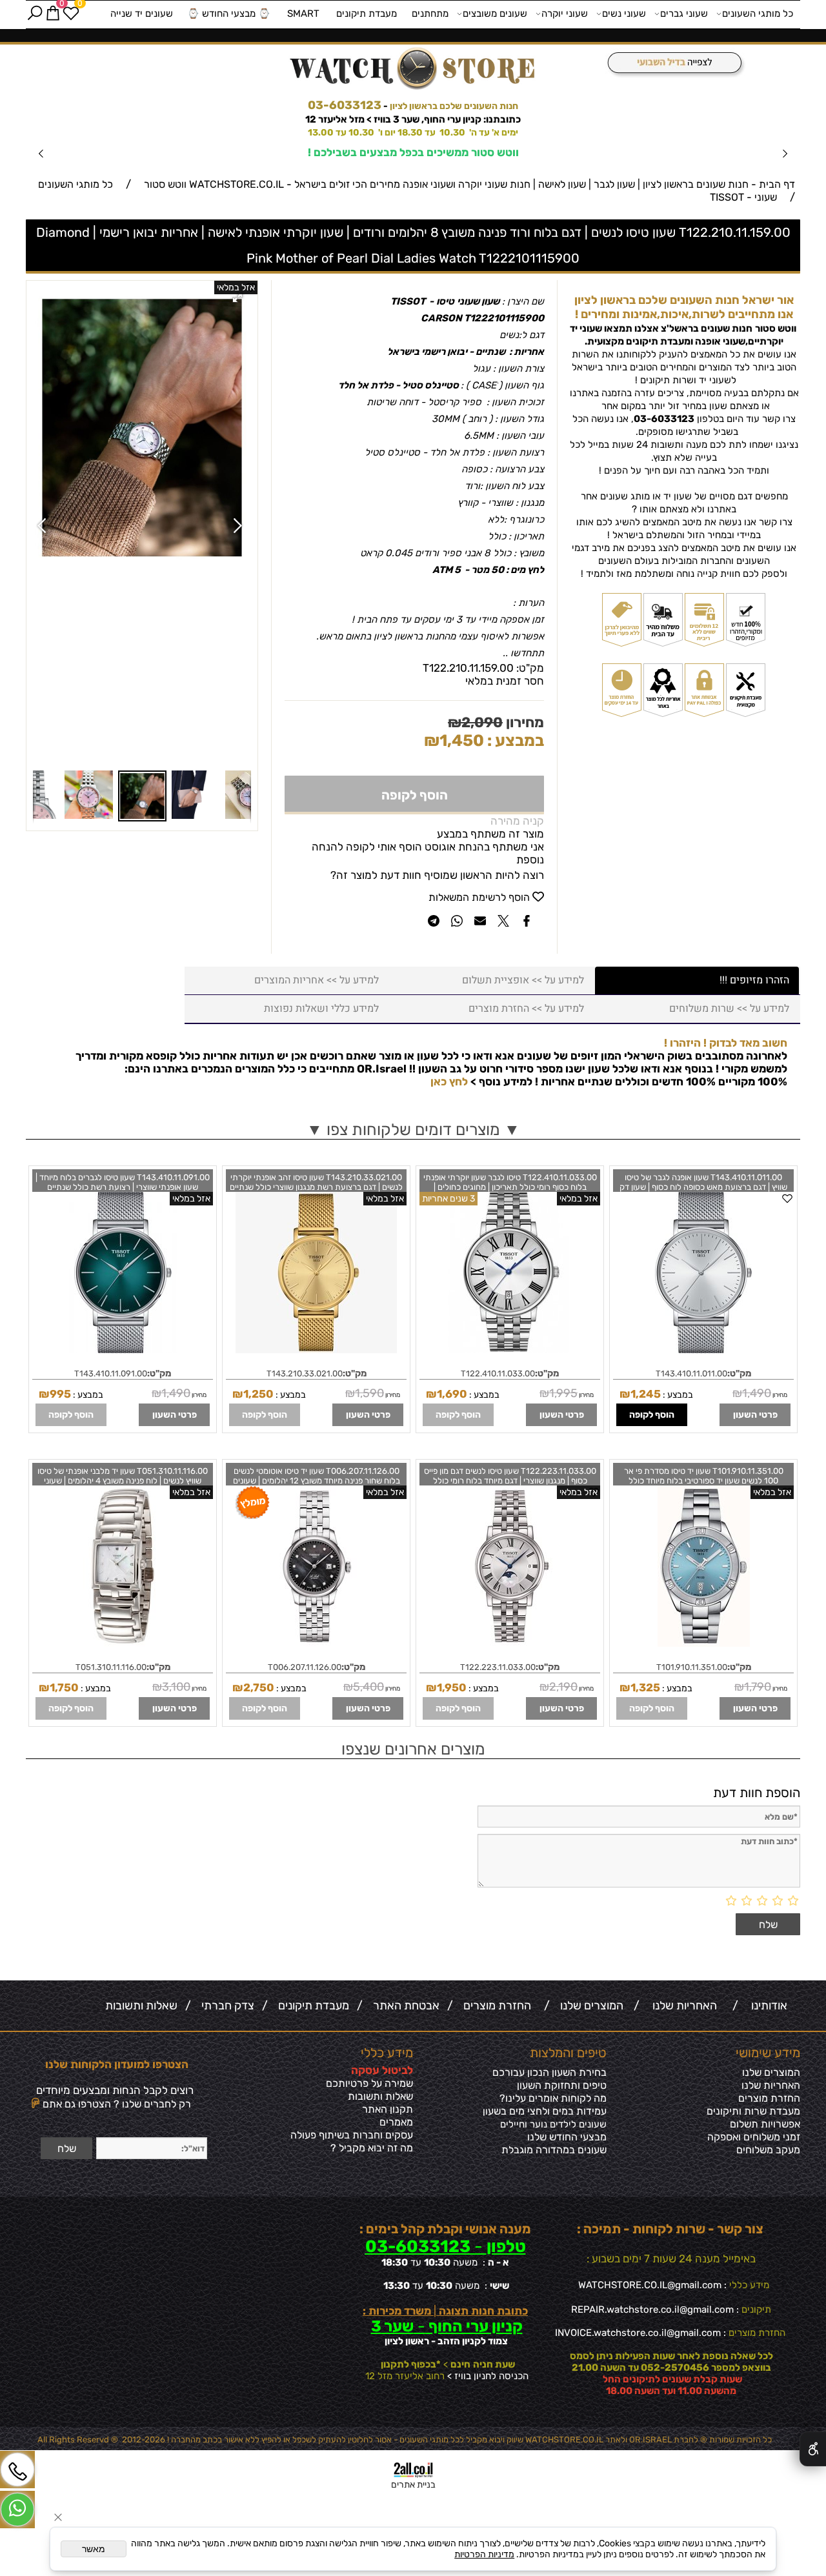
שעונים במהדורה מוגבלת (554, 2150)
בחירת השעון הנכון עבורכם (549, 2072)
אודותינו (767, 2006)
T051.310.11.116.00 (111, 1667)
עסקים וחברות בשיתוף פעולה (352, 2135)
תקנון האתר (388, 2109)
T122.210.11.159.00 (468, 668)
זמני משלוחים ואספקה (754, 2137)
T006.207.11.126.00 (305, 1667)
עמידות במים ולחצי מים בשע (547, 2111)
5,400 (368, 1687)
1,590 (369, 1393)
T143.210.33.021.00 (305, 1374)
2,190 (563, 1687)
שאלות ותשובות (141, 2006)
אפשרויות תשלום (765, 2124)
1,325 (645, 1687)
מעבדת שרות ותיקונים (753, 2111)
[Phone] (17, 2470)
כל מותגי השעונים (758, 14)
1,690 (452, 1394)
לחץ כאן (449, 1082)
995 (60, 1394)
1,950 (452, 1687)
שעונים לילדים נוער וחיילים (553, 2124)
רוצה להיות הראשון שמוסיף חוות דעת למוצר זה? (437, 875)
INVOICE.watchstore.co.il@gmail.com (638, 2333)
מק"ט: (530, 668)
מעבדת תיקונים (367, 14)
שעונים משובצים (495, 14)
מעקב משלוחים (768, 2150)
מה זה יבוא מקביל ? (372, 2148)
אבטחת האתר (404, 2006)
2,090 (482, 722)
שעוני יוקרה (565, 14)
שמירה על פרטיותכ (373, 2083)
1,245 (646, 1394)
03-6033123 (345, 105)
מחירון (523, 722)
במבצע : (514, 740)
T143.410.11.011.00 (691, 1374)
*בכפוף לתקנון (410, 2364)
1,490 (757, 1393)
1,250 (258, 1394)
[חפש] (35, 14)
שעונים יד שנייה (142, 14)
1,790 (758, 1687)
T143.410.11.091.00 (111, 1374)
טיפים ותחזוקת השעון (562, 2085)
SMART (303, 14)
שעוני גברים (684, 14)
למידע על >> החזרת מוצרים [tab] (526, 1009)
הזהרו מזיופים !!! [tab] (754, 980)
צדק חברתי (225, 2006)
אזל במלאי (236, 287)
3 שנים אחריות (448, 1199)
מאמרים (396, 2122)
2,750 (259, 1687)
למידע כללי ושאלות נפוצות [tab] (321, 1009)
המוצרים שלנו (589, 2006)
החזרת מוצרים (495, 2006)
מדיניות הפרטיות (484, 2554)
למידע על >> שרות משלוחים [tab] (729, 1009)
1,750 (64, 1687)
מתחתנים (430, 14)
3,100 (176, 1687)
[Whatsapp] (17, 2510)
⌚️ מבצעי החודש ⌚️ (229, 14)
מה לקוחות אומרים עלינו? (553, 2098)
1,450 (462, 740)
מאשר (94, 2549)
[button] (239, 299)
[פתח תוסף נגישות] (813, 2449)
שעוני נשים (624, 14)
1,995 (563, 1393)
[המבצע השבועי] (671, 64)
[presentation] (42, 153)
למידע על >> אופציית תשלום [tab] (523, 980)
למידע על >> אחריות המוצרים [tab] (317, 980)
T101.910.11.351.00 (692, 1667)
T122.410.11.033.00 (498, 1374)
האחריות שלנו (682, 2006)
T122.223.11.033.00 (498, 1667)
